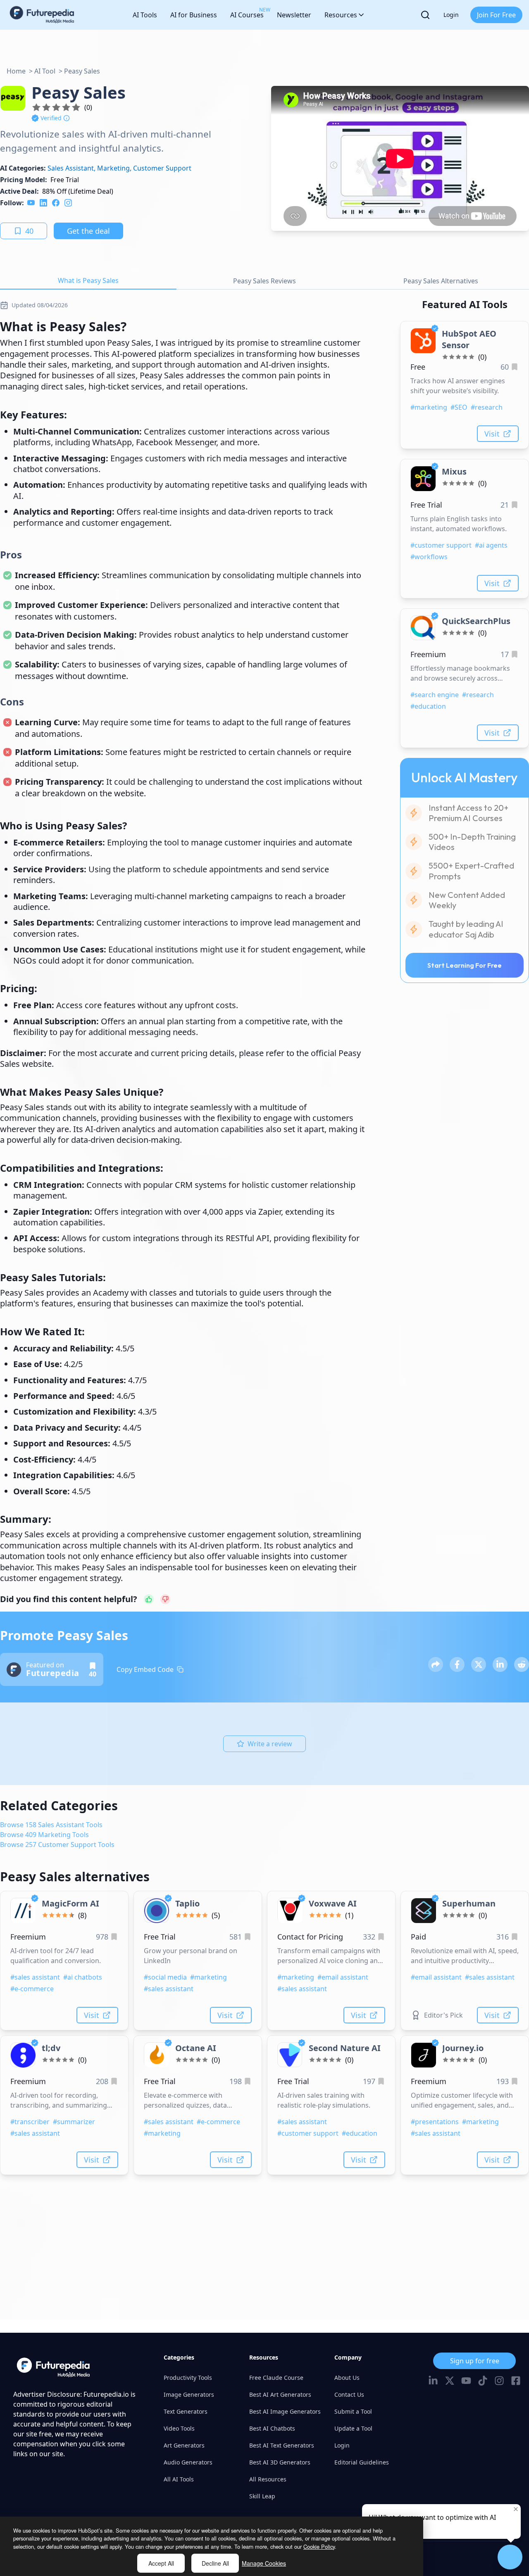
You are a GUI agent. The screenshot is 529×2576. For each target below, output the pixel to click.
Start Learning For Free (465, 965)
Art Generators (184, 2445)
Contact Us (349, 2394)
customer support (162, 168)
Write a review (270, 1744)
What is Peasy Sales (88, 280)
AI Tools (145, 15)
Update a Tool (353, 2428)
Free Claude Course (276, 2378)
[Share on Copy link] (436, 1664)
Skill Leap (262, 2496)
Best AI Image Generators (285, 2411)
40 (29, 231)
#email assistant (343, 1977)
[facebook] (56, 203)
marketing (113, 168)
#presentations (435, 2122)
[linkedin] (43, 203)
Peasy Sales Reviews (264, 281)
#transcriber (30, 2122)
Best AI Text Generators (282, 2445)
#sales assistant (35, 1977)
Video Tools (179, 2428)
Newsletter (294, 15)
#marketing (429, 407)
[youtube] (31, 203)
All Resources (268, 2479)
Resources (341, 15)
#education (428, 706)
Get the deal (88, 231)
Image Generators (189, 2394)
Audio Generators (188, 2462)
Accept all (161, 2563)
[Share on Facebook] (457, 1664)
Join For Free (496, 15)
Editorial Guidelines (362, 2462)
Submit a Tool (353, 2411)
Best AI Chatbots (272, 2428)
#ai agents (491, 545)
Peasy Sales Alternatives (441, 281)
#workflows (429, 557)
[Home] (42, 15)
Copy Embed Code (145, 1669)
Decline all (215, 2563)
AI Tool (45, 71)
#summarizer (74, 2122)
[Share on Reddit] (522, 1664)
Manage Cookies (264, 2563)
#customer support (441, 545)
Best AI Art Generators (280, 2394)
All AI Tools (179, 2479)
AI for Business (194, 15)
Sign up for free (475, 2361)
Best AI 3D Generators (280, 2462)
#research (487, 407)
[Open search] (425, 15)
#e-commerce (32, 1989)
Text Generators (186, 2411)
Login (451, 15)
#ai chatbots (83, 1977)
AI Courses (247, 13)
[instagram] (68, 203)
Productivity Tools (188, 2378)
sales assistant (71, 168)
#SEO (459, 407)
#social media (165, 1977)
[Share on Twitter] (479, 1664)
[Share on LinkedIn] (500, 1664)
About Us (347, 2378)
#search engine (435, 695)
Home (16, 71)
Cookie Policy (319, 2546)
